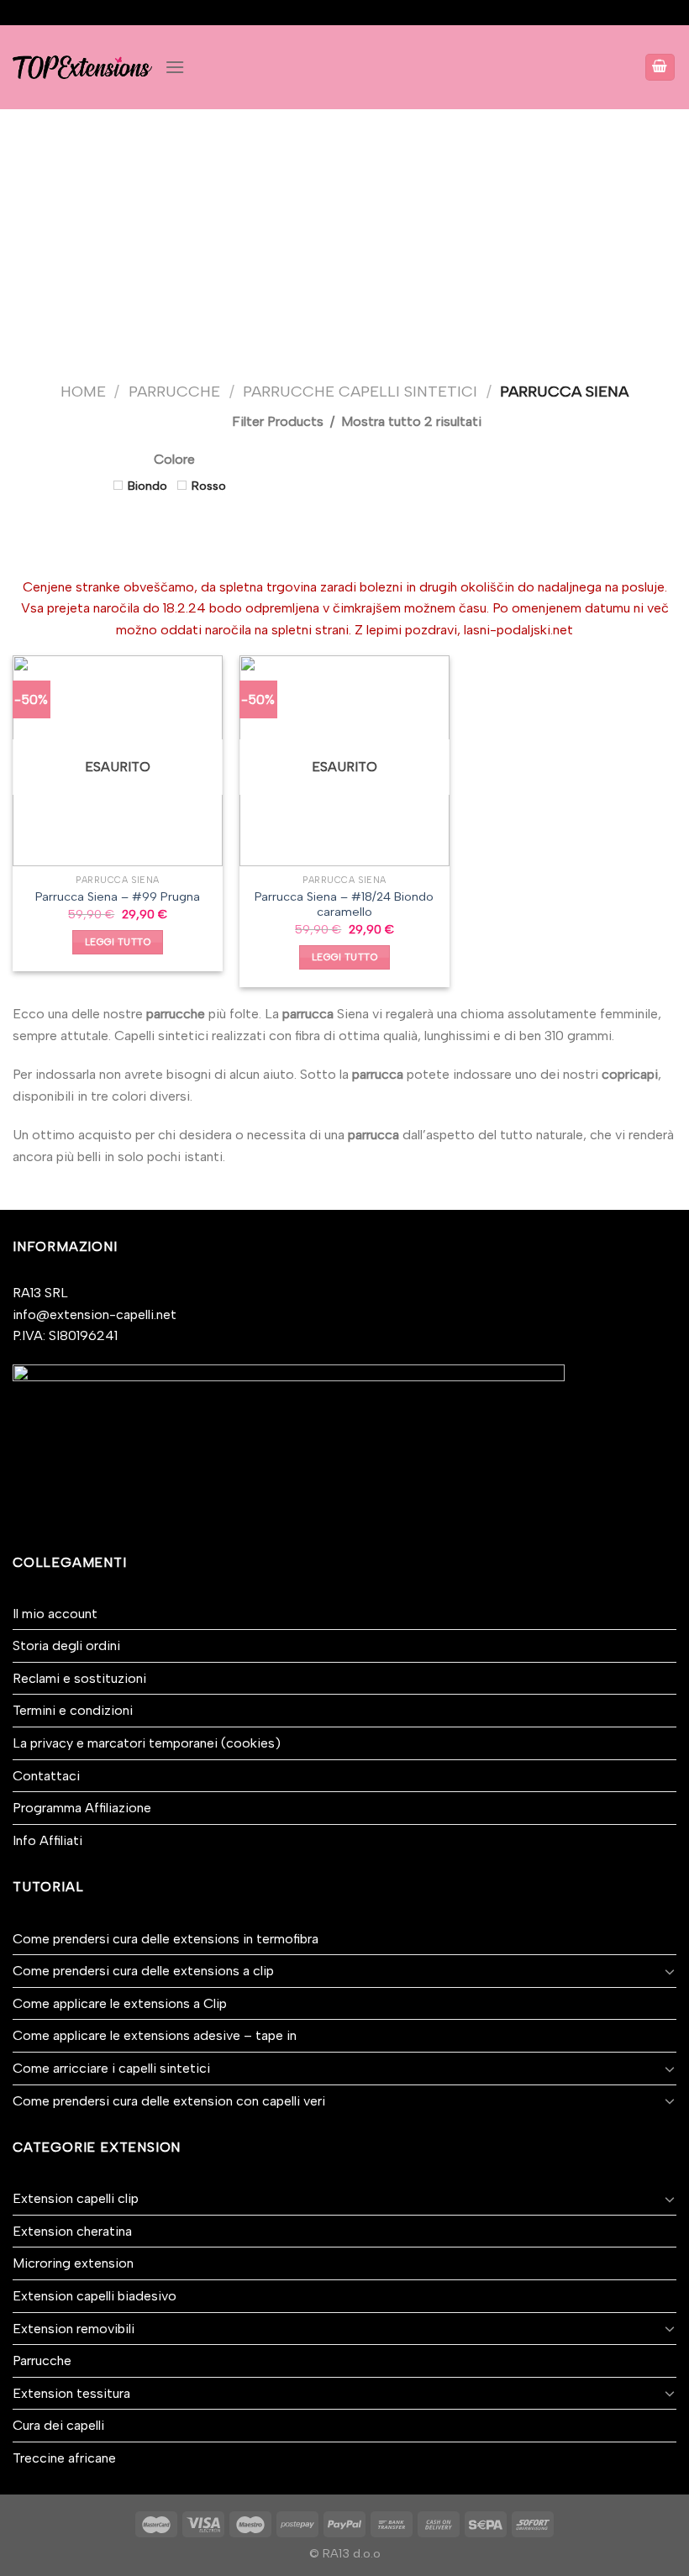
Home (83, 392)
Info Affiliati (47, 1840)
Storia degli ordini (66, 1645)
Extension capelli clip (76, 2198)
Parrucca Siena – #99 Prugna (118, 896)
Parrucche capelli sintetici (360, 392)
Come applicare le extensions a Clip (120, 2003)
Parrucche (174, 392)
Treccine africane (64, 2458)
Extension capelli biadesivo (95, 2296)
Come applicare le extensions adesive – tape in (155, 2035)
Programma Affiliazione (82, 1808)
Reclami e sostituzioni (79, 1678)
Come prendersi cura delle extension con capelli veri (169, 2101)
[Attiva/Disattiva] (670, 1971)
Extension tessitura (71, 2393)
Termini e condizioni (73, 1710)
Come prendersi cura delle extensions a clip (143, 1971)
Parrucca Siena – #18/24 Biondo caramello (344, 904)
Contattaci (46, 1776)
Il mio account (55, 1614)
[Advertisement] (344, 235)
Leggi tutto (118, 942)
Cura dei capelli (58, 2425)
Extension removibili (74, 2329)
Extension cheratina (72, 2231)
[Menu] (175, 67)
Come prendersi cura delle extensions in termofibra (166, 1939)
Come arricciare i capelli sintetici (111, 2068)
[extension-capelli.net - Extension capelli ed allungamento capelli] (82, 67)
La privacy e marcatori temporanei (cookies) (147, 1743)
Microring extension (73, 2263)
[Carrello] (660, 68)
